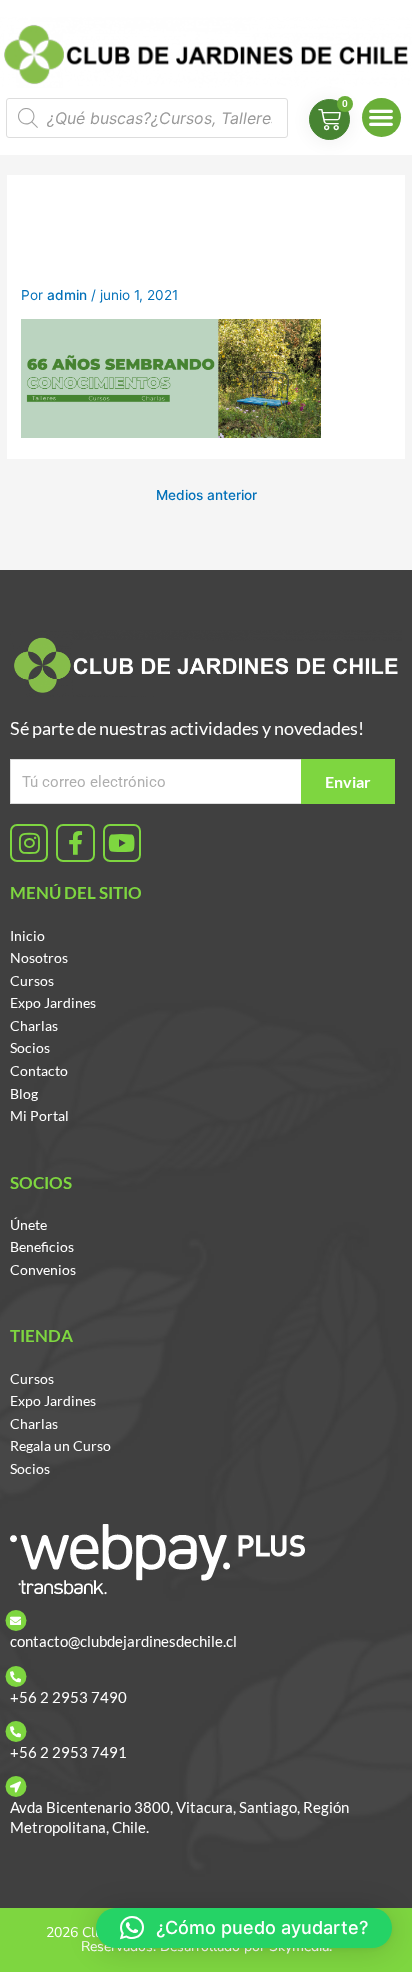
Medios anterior (206, 495)
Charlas (34, 1025)
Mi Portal (39, 1115)
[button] (381, 117)
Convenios (43, 1269)
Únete (28, 1224)
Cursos (32, 980)
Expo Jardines (53, 1002)
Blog (24, 1093)
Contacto (39, 1070)
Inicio (27, 935)
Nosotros (39, 957)
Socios (30, 1047)
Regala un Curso (60, 1445)
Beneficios (42, 1246)
